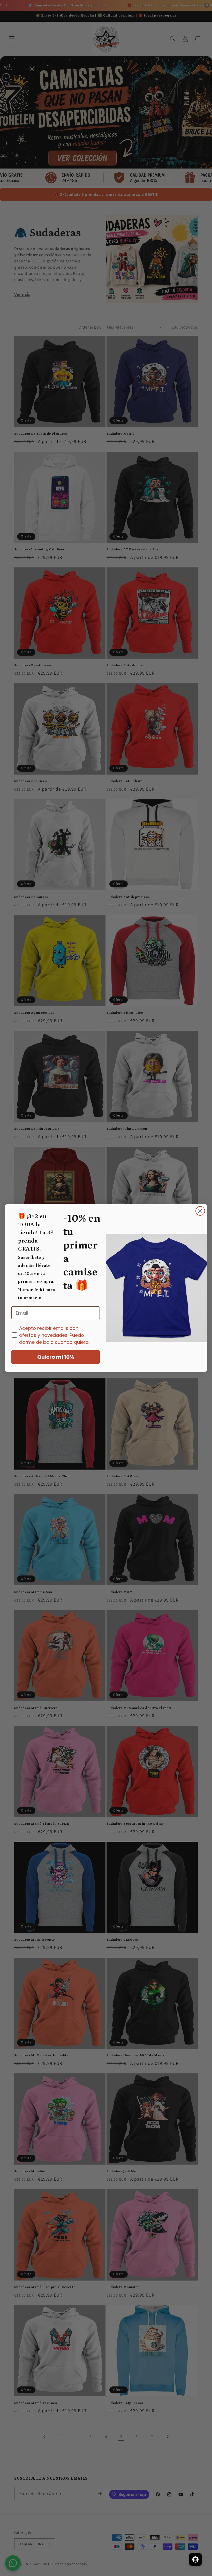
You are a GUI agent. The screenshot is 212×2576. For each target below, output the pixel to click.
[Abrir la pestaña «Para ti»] (195, 2559)
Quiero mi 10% (56, 1357)
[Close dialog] (200, 1211)
